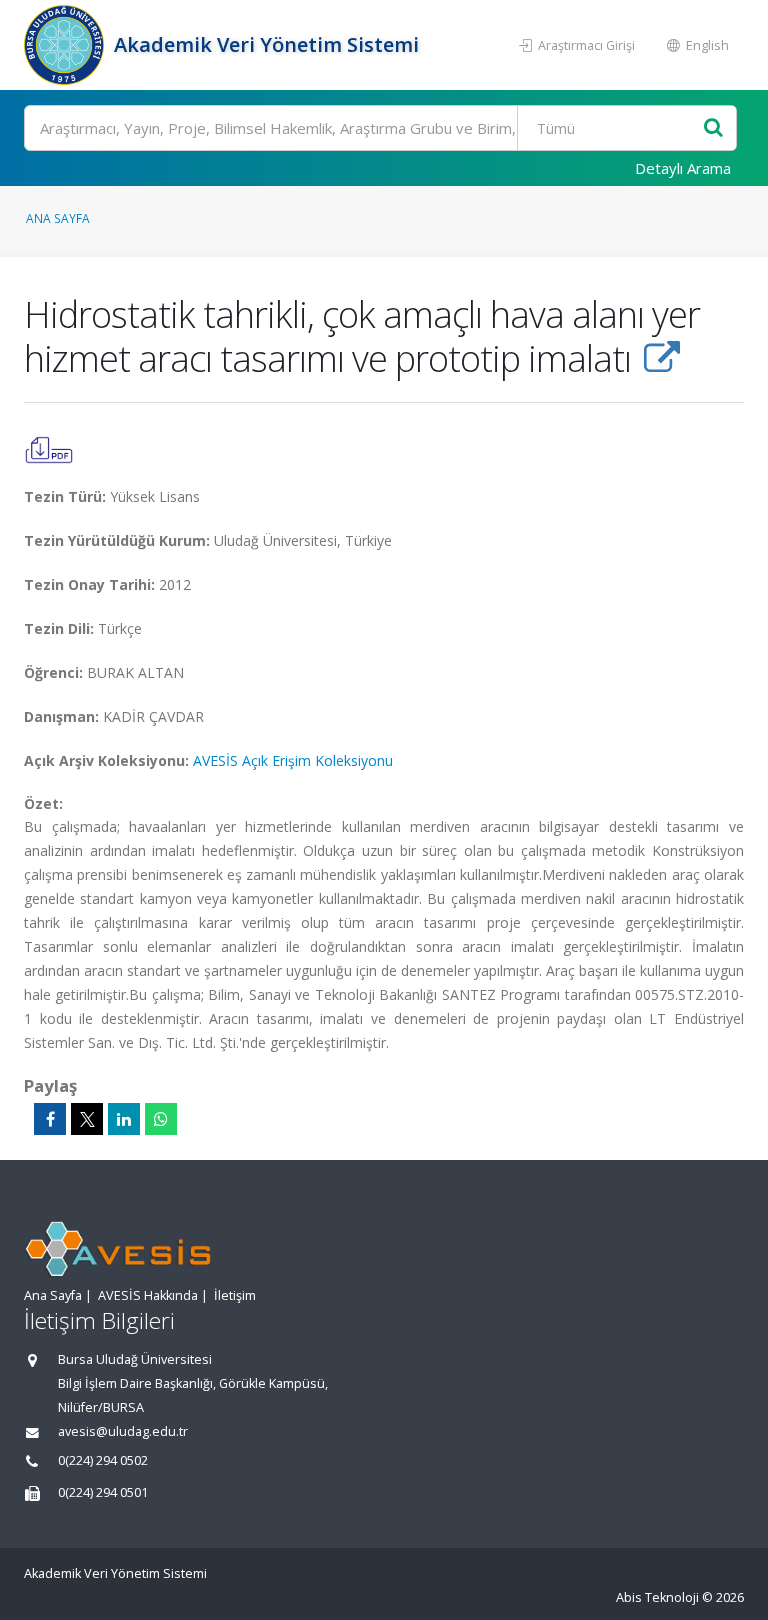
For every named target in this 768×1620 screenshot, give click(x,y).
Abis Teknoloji (657, 1597)
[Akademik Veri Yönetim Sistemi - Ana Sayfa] (66, 45)
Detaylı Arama (683, 168)
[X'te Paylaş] (87, 1119)
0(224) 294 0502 (103, 1460)
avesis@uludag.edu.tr (123, 1431)
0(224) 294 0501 (103, 1492)
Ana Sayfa (58, 218)
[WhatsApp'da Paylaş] (161, 1119)
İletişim (235, 1295)
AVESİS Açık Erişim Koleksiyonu (293, 760)
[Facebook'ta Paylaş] (50, 1119)
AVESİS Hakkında (148, 1295)
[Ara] (713, 128)
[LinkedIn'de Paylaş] (124, 1119)
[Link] (661, 358)
